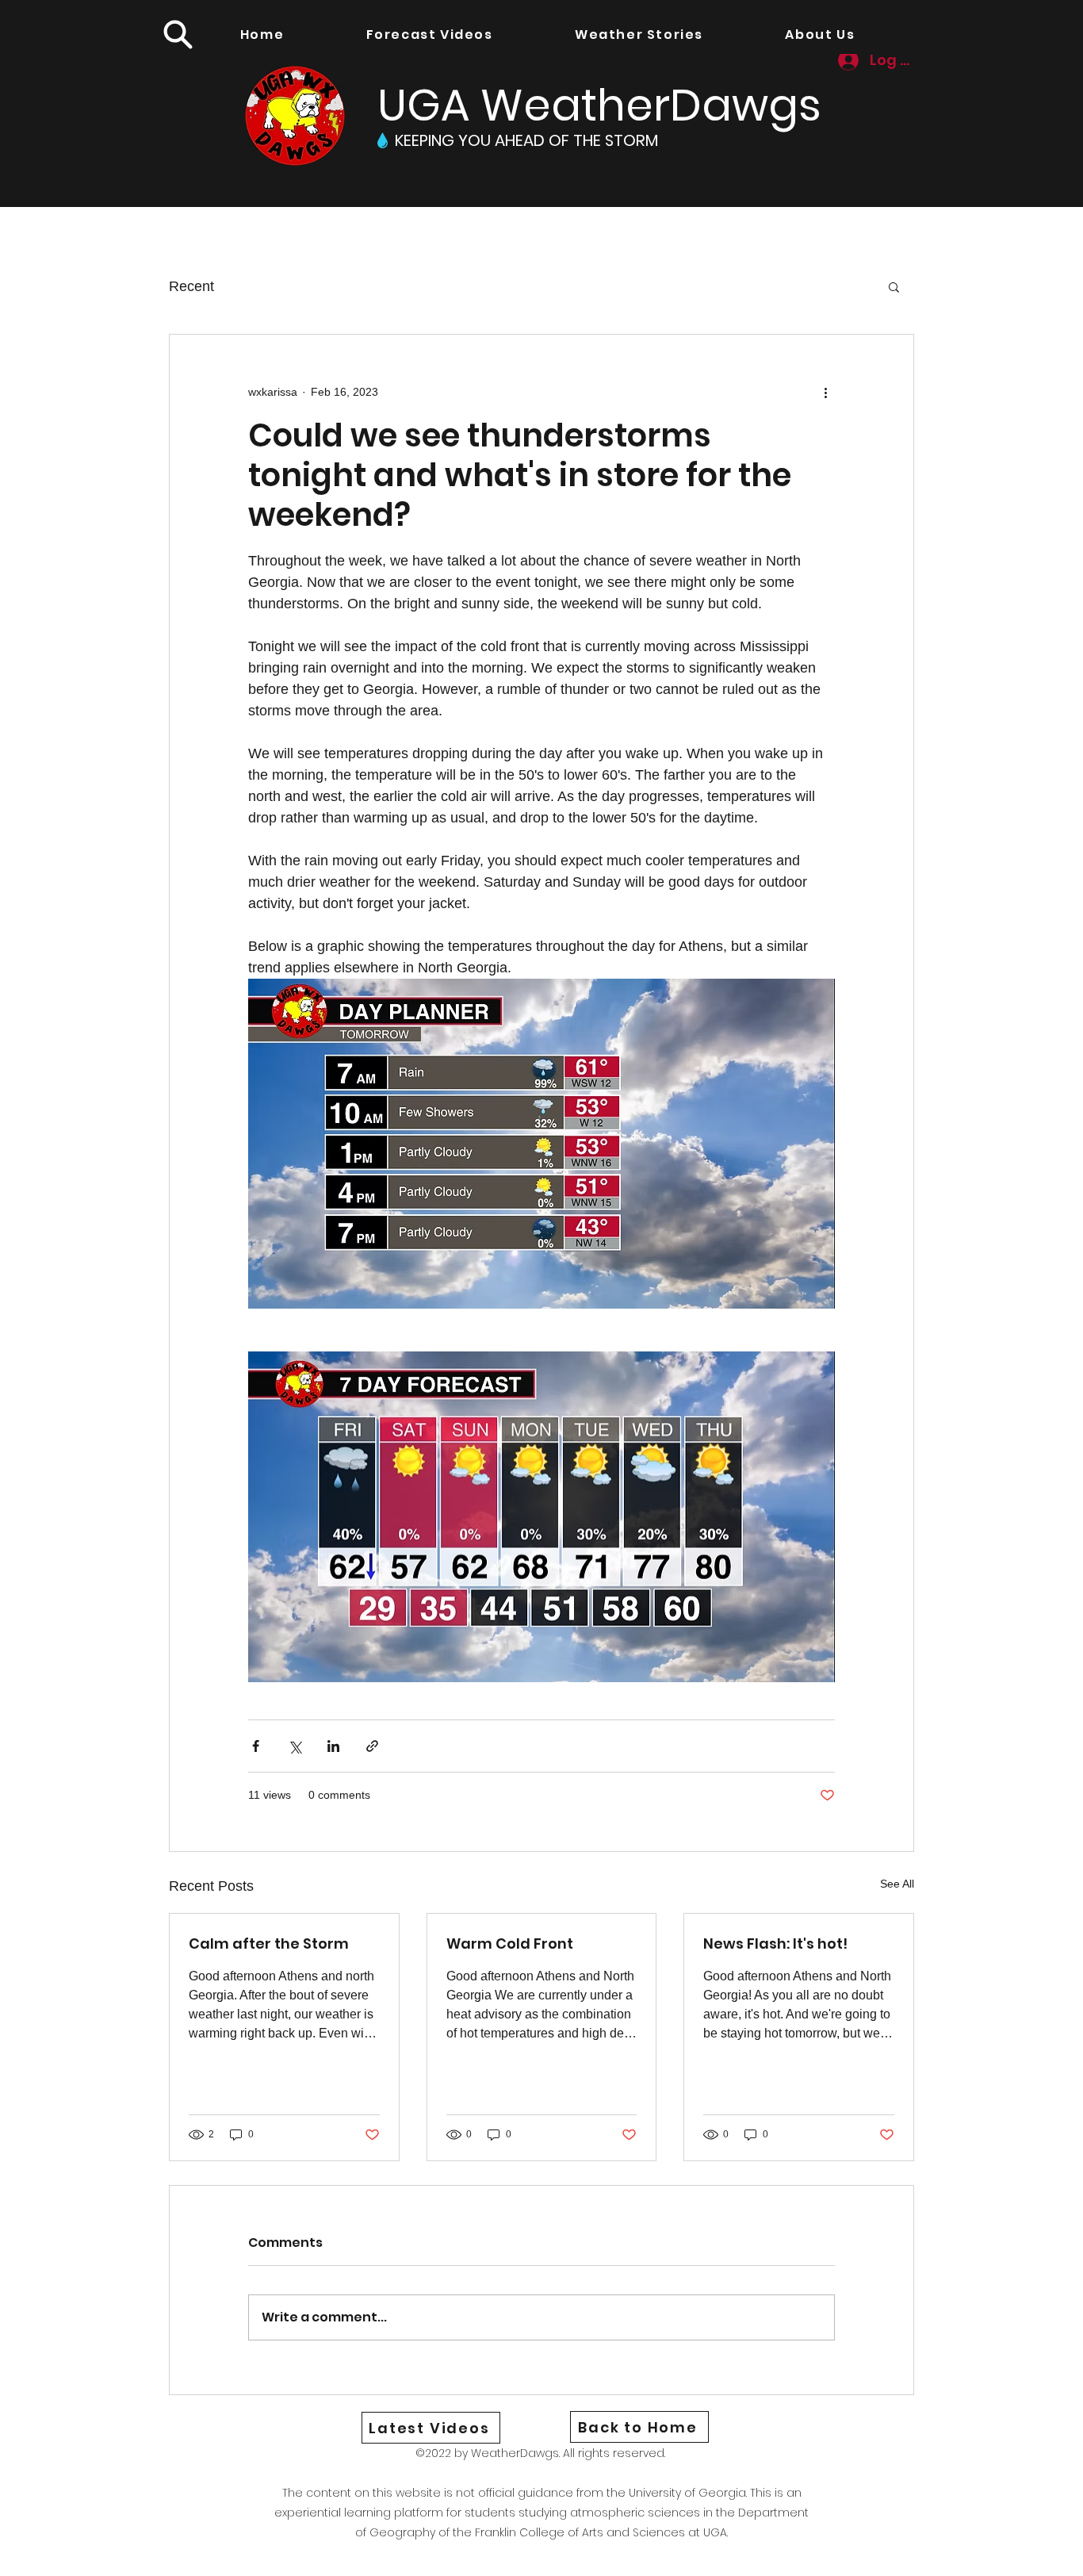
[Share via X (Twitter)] (295, 1746)
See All (897, 1884)
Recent (191, 286)
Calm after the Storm (269, 1943)
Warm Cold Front (510, 1943)
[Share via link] (372, 1746)
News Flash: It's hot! (775, 1943)
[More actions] (825, 392)
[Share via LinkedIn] (333, 1746)
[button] (178, 34)
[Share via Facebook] (256, 1746)
